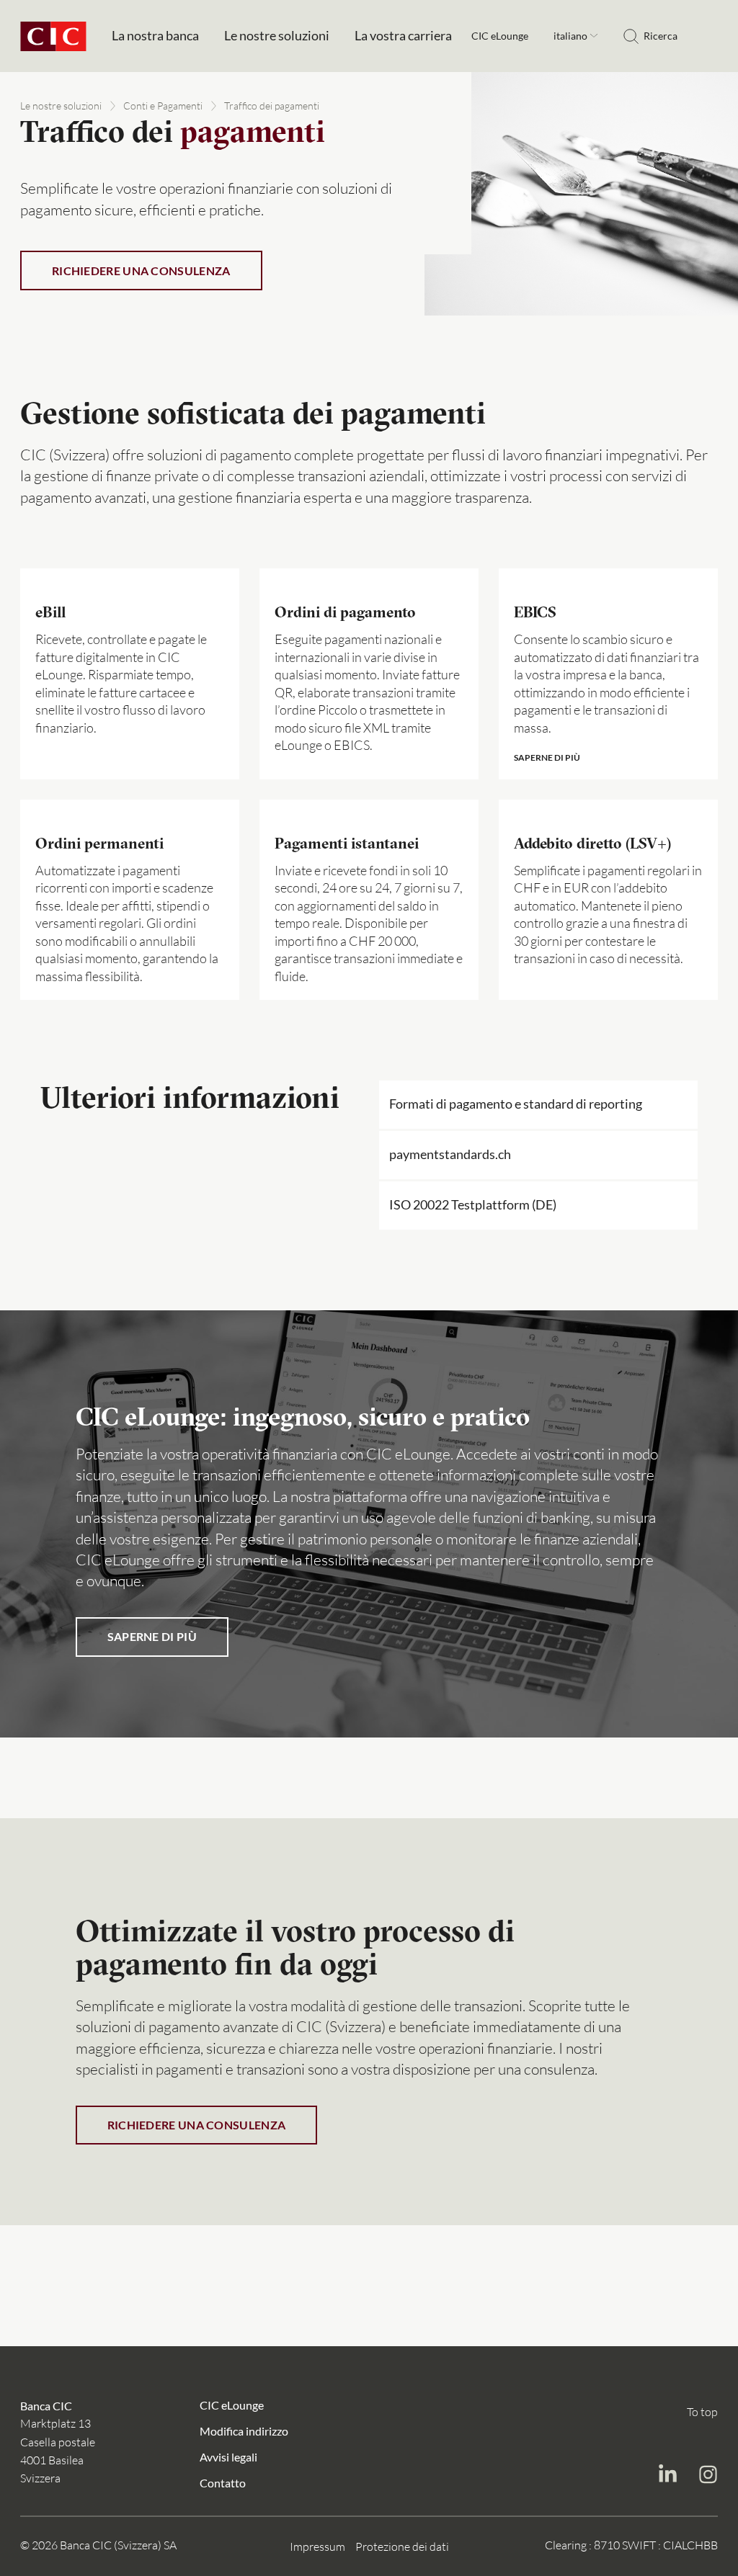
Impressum (317, 2546)
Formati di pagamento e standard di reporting (516, 1104)
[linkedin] (667, 2476)
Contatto (223, 2482)
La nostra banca (155, 36)
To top (702, 2412)
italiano (572, 36)
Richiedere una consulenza (141, 270)
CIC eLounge (500, 36)
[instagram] (708, 2476)
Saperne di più (152, 1636)
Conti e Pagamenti (163, 106)
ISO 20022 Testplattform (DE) (473, 1205)
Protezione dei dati (402, 2546)
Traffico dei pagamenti (272, 106)
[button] (608, 674)
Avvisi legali (228, 2456)
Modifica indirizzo (244, 2430)
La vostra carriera (403, 36)
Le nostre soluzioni (277, 36)
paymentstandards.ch (450, 1154)
